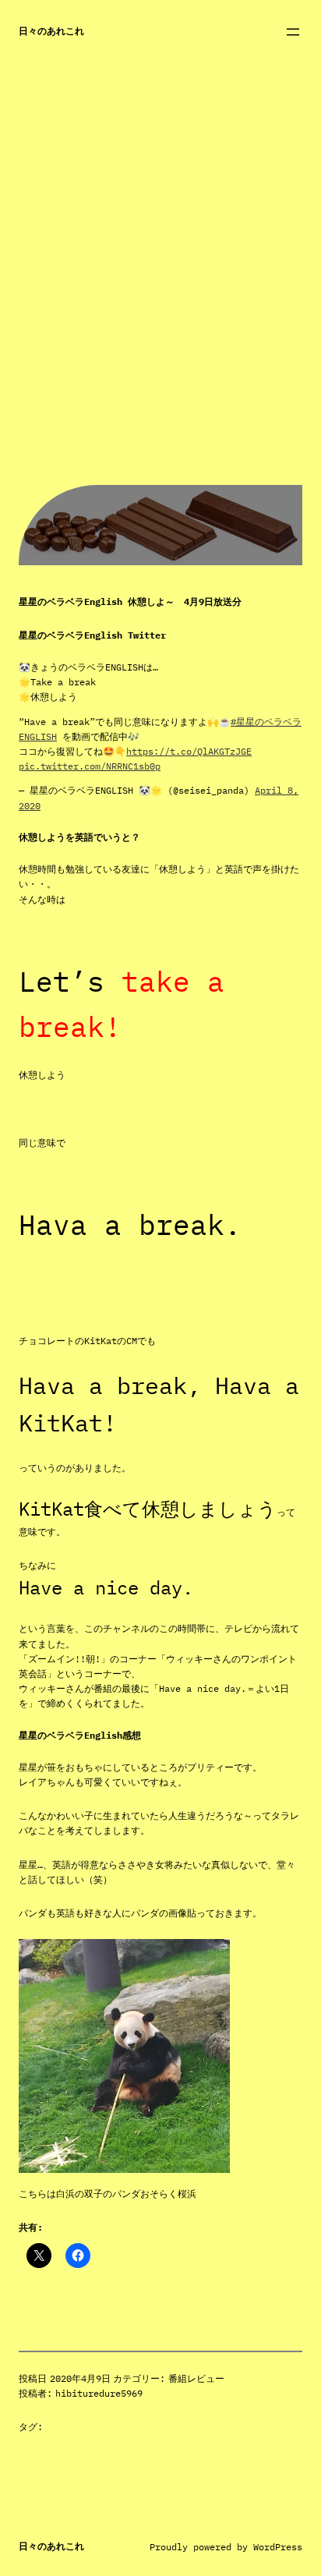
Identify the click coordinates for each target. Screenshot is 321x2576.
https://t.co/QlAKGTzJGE (189, 751)
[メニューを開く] (293, 32)
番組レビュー (196, 2378)
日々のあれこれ (51, 31)
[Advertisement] (160, 324)
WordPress (278, 2547)
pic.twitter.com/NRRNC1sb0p (90, 766)
